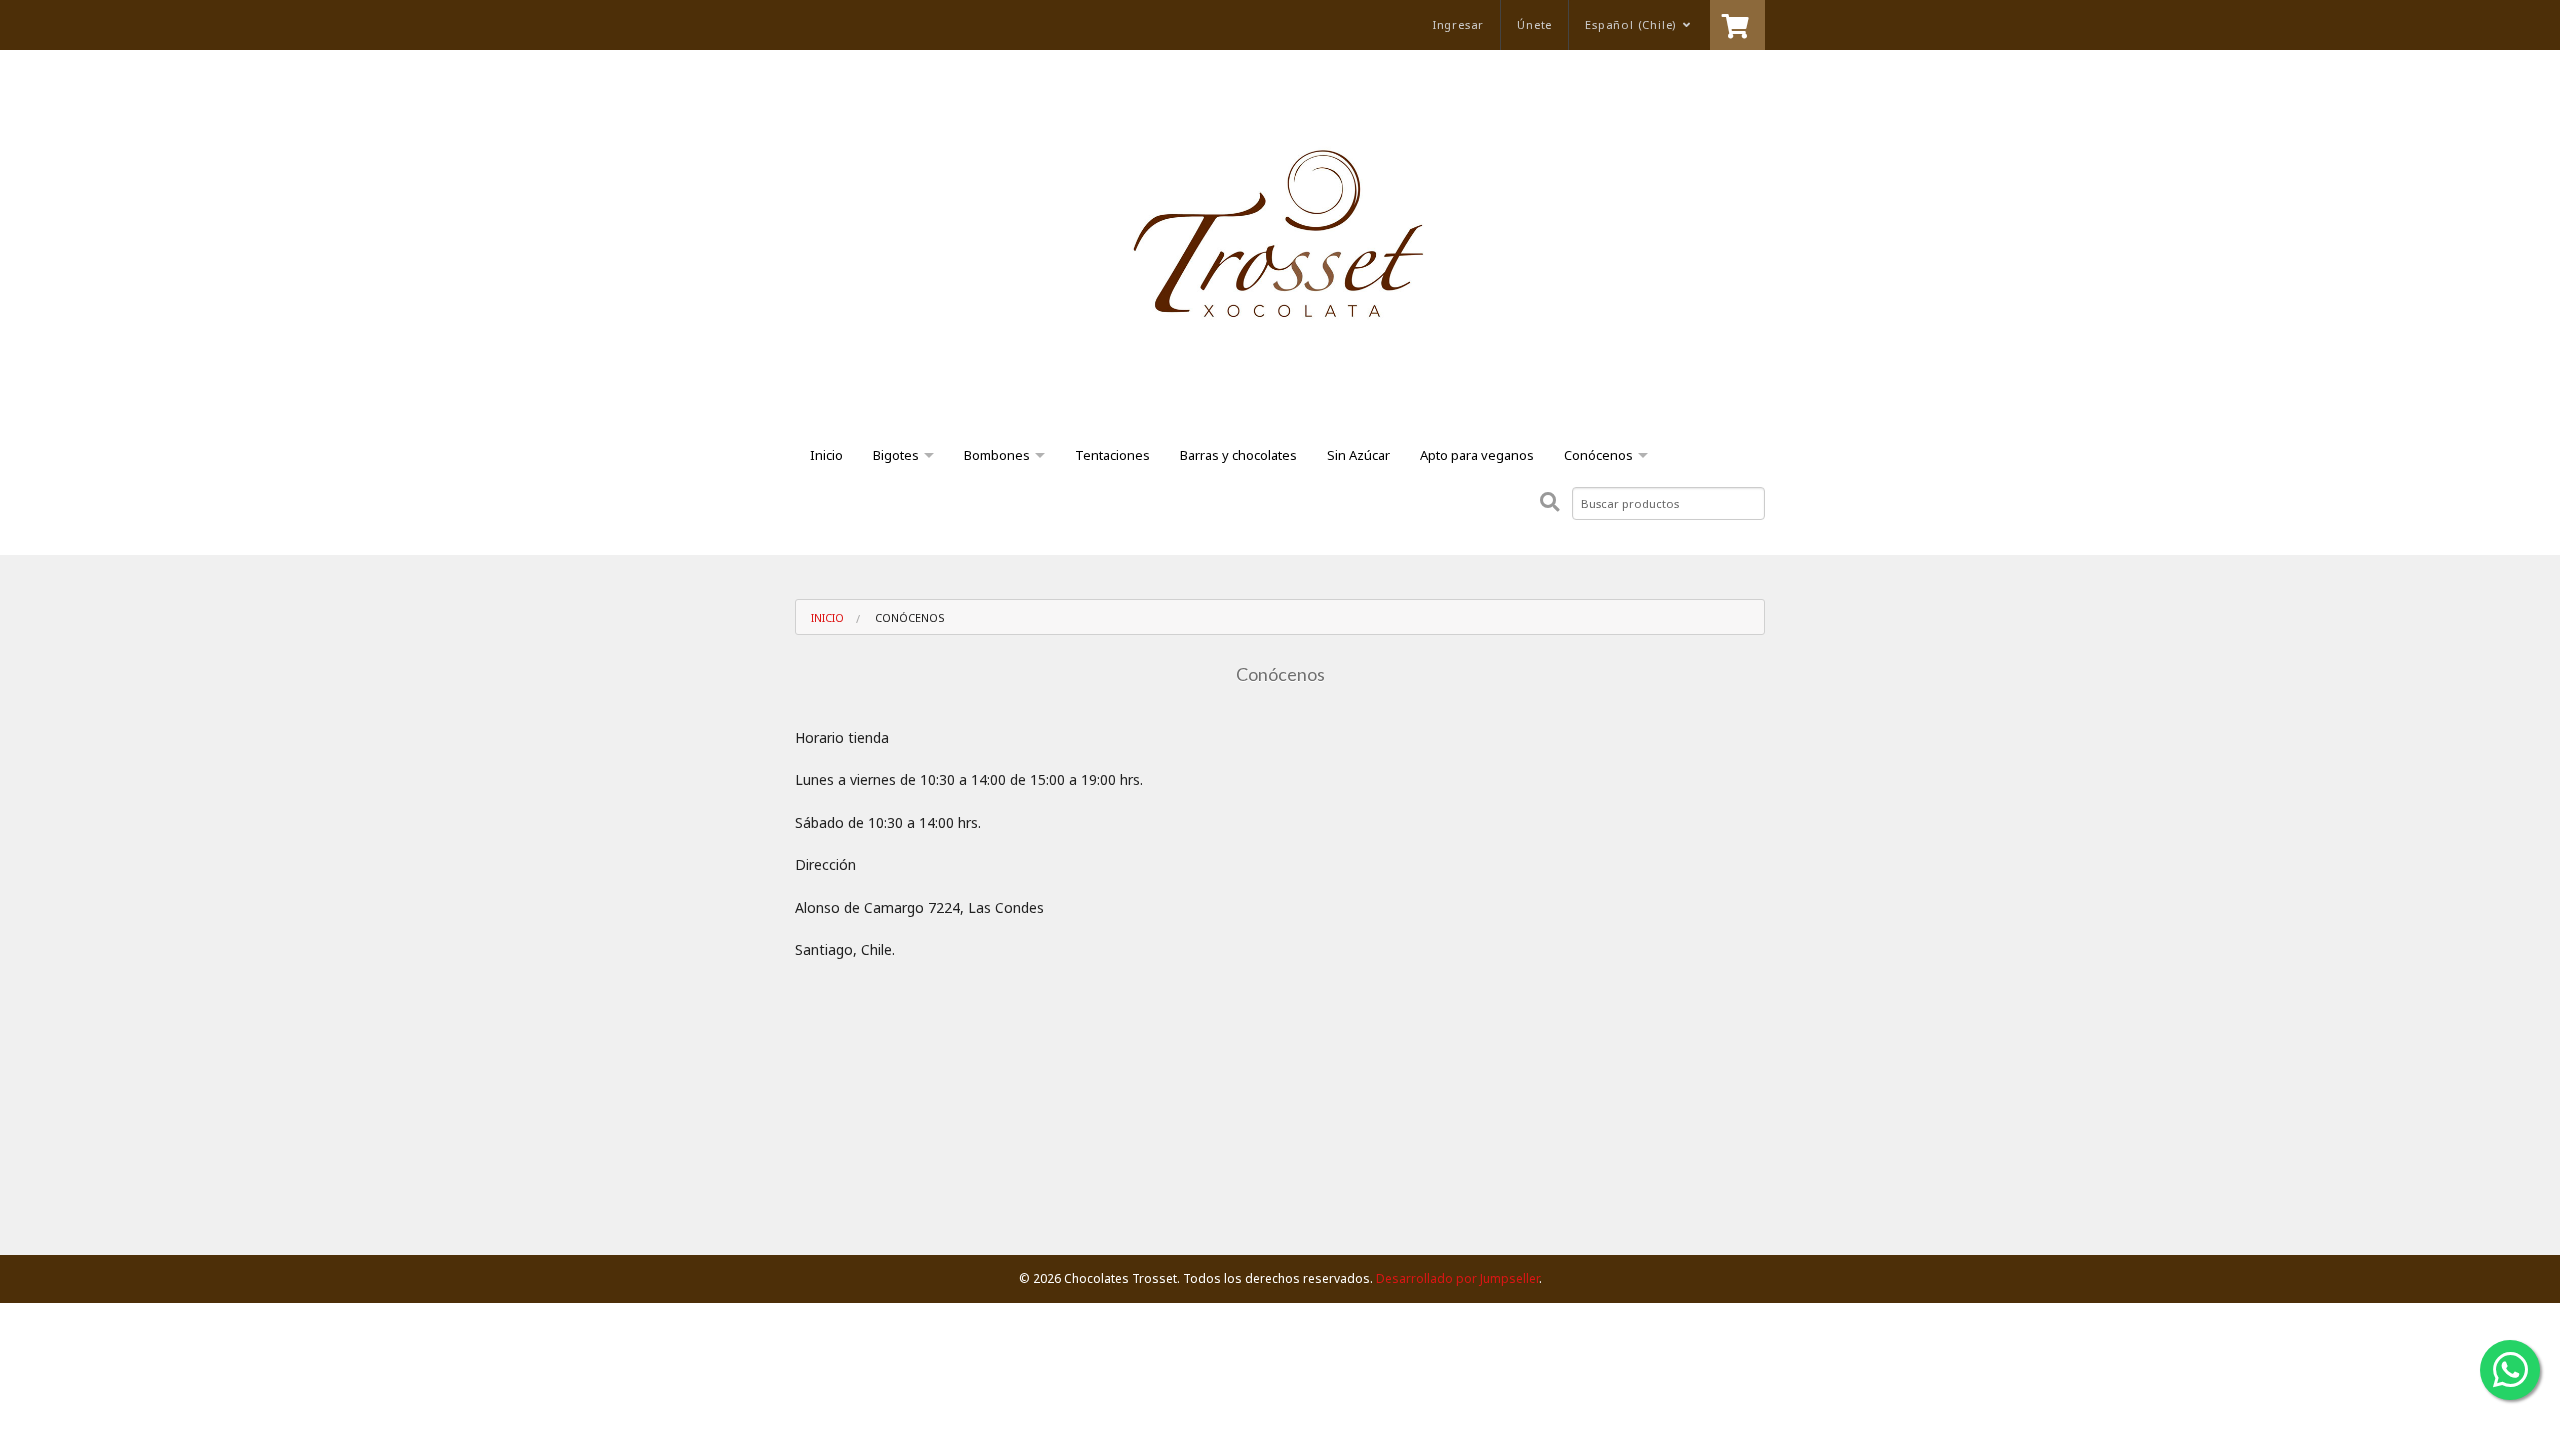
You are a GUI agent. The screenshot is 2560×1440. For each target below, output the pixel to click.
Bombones (997, 455)
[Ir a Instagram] (881, 25)
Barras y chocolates (1238, 455)
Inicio (826, 455)
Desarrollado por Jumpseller (1457, 1278)
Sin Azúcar (1358, 455)
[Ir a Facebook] (809, 25)
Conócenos (1598, 455)
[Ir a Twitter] (845, 25)
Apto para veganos (1477, 455)
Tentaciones (1112, 455)
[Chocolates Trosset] (1279, 253)
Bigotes (896, 455)
